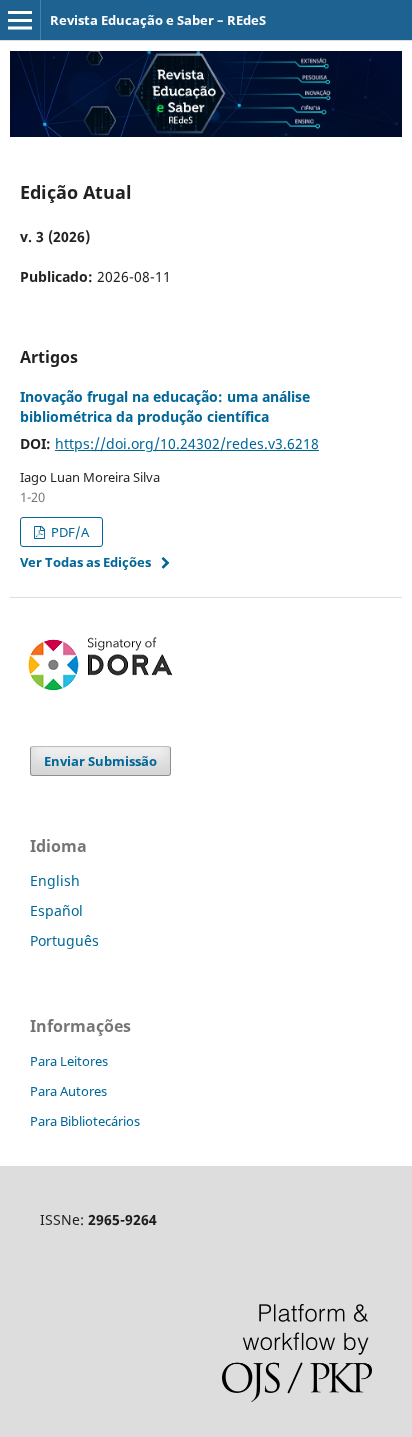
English (55, 880)
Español (56, 910)
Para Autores (68, 1091)
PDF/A (68, 532)
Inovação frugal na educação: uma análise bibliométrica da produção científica (165, 406)
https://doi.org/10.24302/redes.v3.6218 (187, 443)
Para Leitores (69, 1061)
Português (64, 940)
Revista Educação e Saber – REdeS (158, 20)
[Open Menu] (20, 20)
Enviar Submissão (100, 761)
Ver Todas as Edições (85, 562)
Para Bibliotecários (85, 1121)
